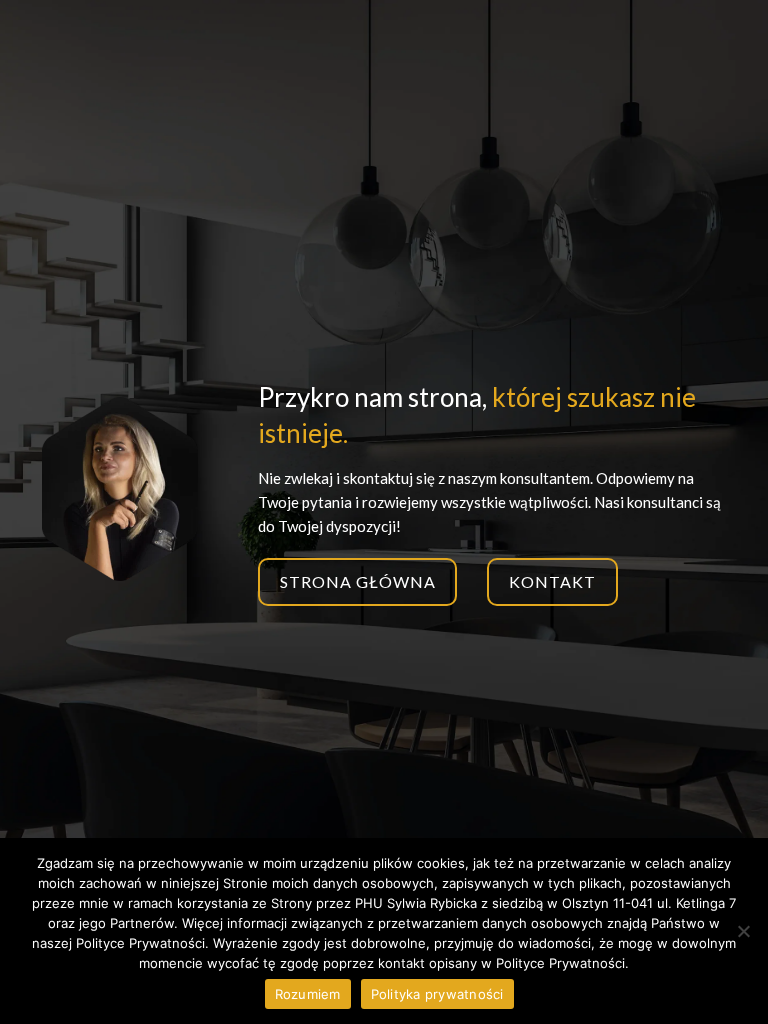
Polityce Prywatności (560, 963)
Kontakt (552, 581)
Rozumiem (308, 994)
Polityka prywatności (437, 994)
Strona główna (357, 581)
